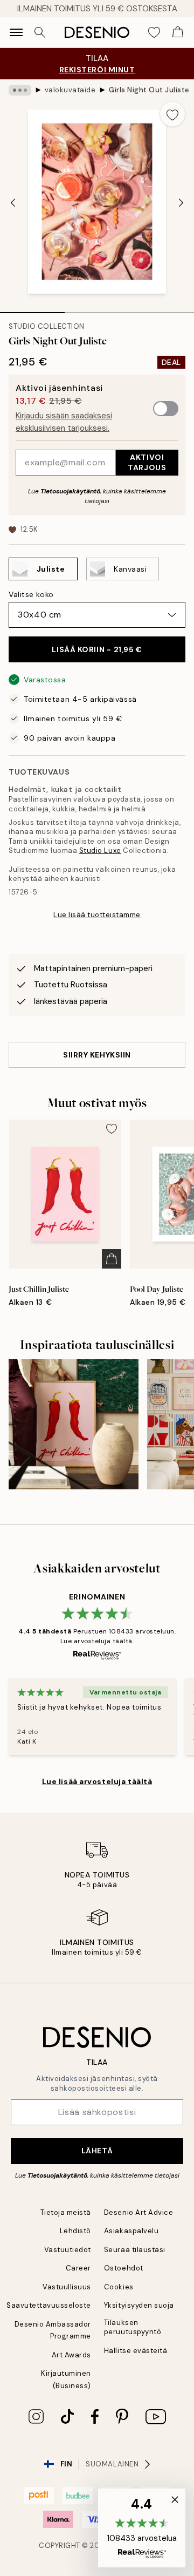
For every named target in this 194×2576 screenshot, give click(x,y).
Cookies (119, 2287)
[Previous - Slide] (13, 202)
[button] (142, 2528)
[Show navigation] (16, 32)
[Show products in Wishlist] (154, 32)
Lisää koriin (97, 649)
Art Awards (71, 2355)
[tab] (32, 309)
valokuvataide (70, 90)
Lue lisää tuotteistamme (97, 915)
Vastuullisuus (67, 2287)
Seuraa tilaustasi (135, 2250)
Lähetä (97, 2151)
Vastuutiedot (68, 2250)
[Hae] (40, 32)
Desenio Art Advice (138, 2212)
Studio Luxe (100, 850)
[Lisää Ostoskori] (112, 1259)
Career (78, 2268)
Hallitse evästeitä (136, 2351)
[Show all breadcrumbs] (20, 90)
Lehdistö (75, 2231)
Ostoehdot (124, 2268)
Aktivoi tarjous (147, 462)
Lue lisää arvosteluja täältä (97, 1781)
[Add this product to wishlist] (172, 114)
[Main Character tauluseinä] (74, 1424)
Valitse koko (31, 594)
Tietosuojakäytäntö (70, 491)
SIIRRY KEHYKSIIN (97, 1055)
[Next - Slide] (181, 202)
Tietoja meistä (66, 2212)
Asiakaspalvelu (131, 2231)
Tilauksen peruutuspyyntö (133, 2327)
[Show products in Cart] (178, 32)
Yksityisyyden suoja (139, 2305)
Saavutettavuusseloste (49, 2305)
